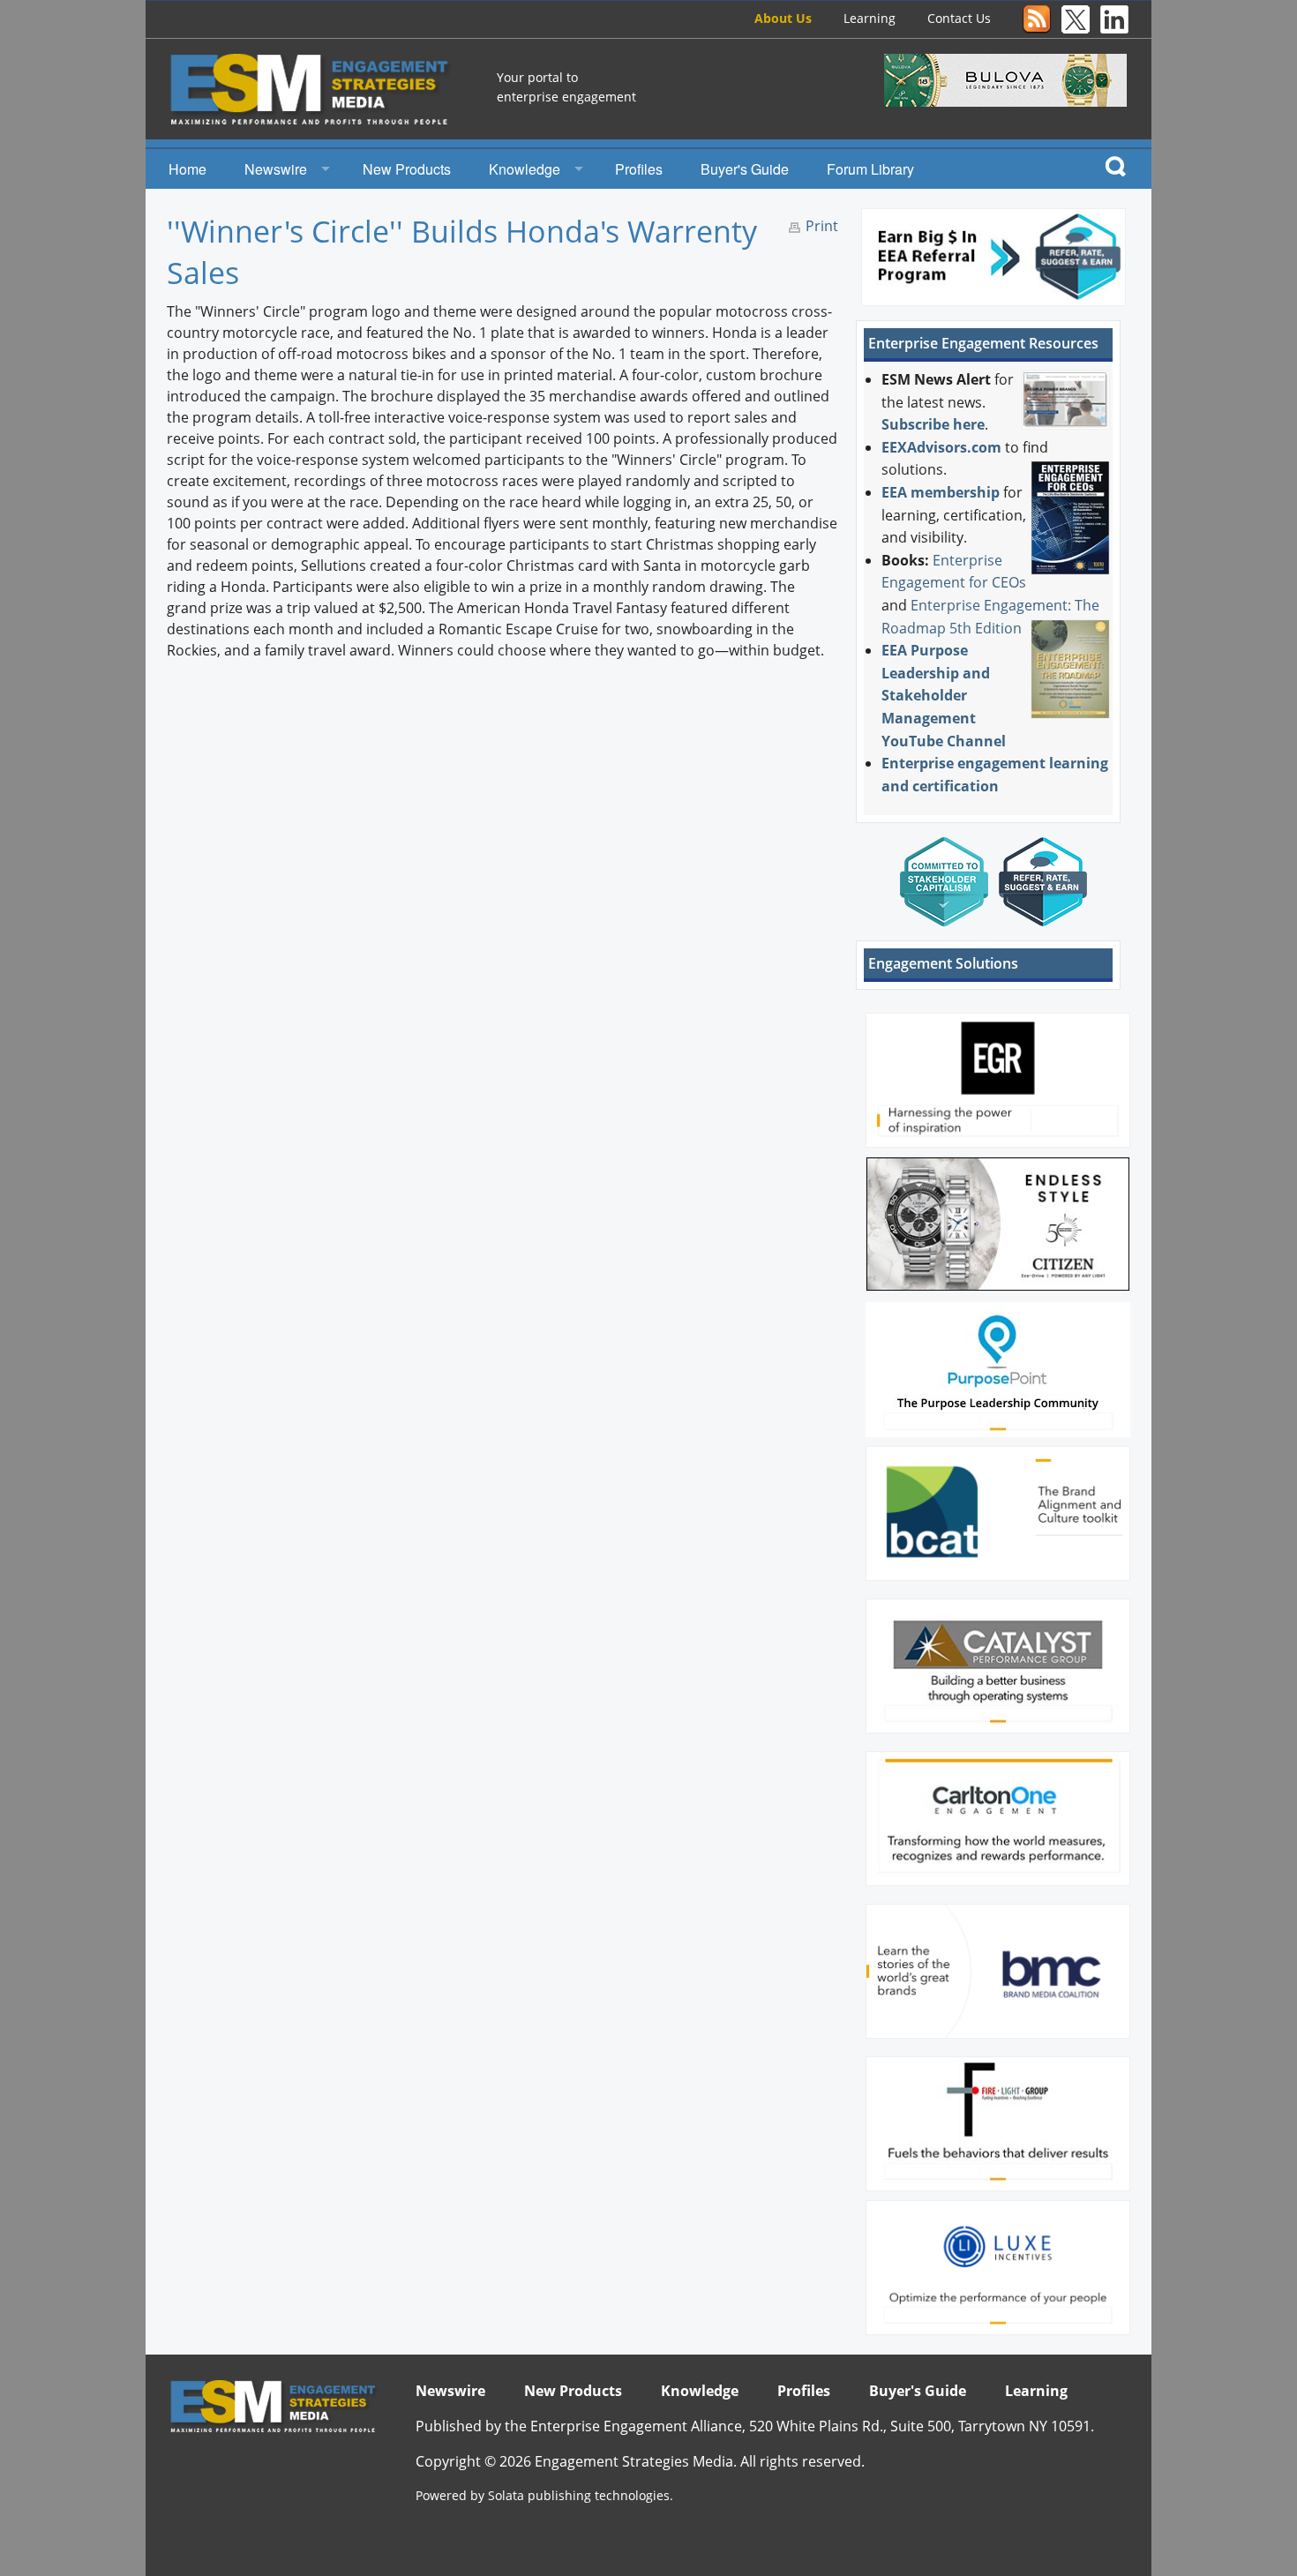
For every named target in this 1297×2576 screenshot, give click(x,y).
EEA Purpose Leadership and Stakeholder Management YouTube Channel (944, 695)
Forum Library (870, 169)
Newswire (276, 169)
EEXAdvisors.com (941, 447)
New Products (407, 169)
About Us (783, 18)
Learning (870, 18)
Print (822, 226)
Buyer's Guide (745, 169)
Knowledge (525, 169)
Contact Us (959, 18)
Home (187, 169)
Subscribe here (933, 424)
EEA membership (941, 492)
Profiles (639, 169)
